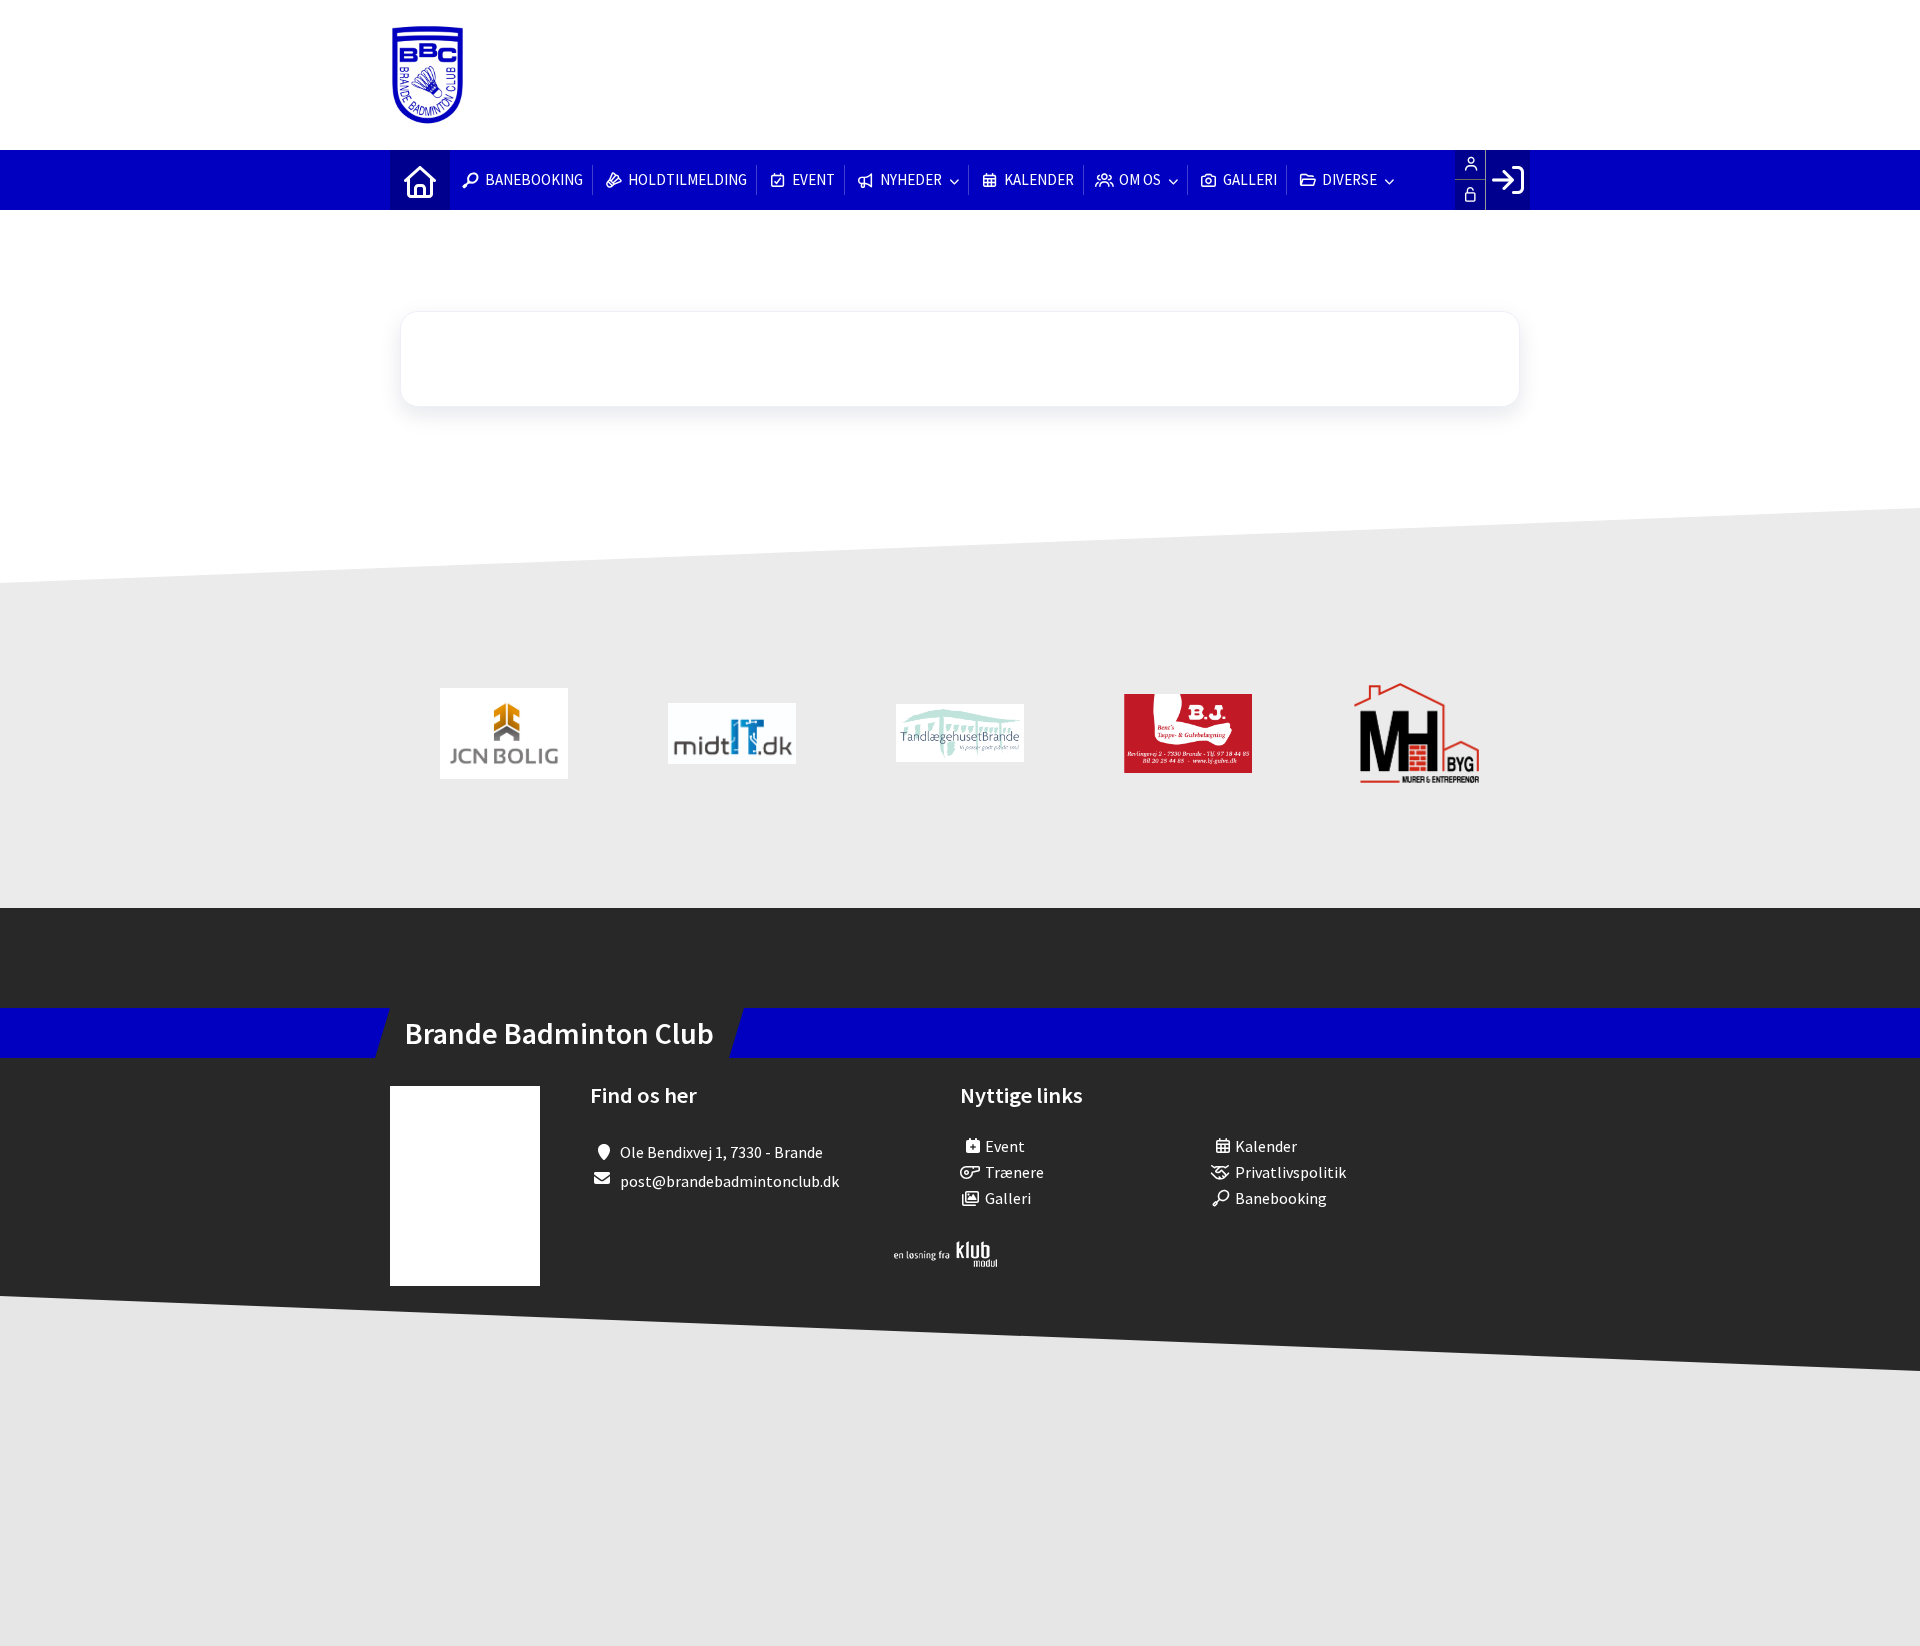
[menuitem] (420, 180)
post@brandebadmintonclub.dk (729, 1181)
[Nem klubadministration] (945, 1261)
